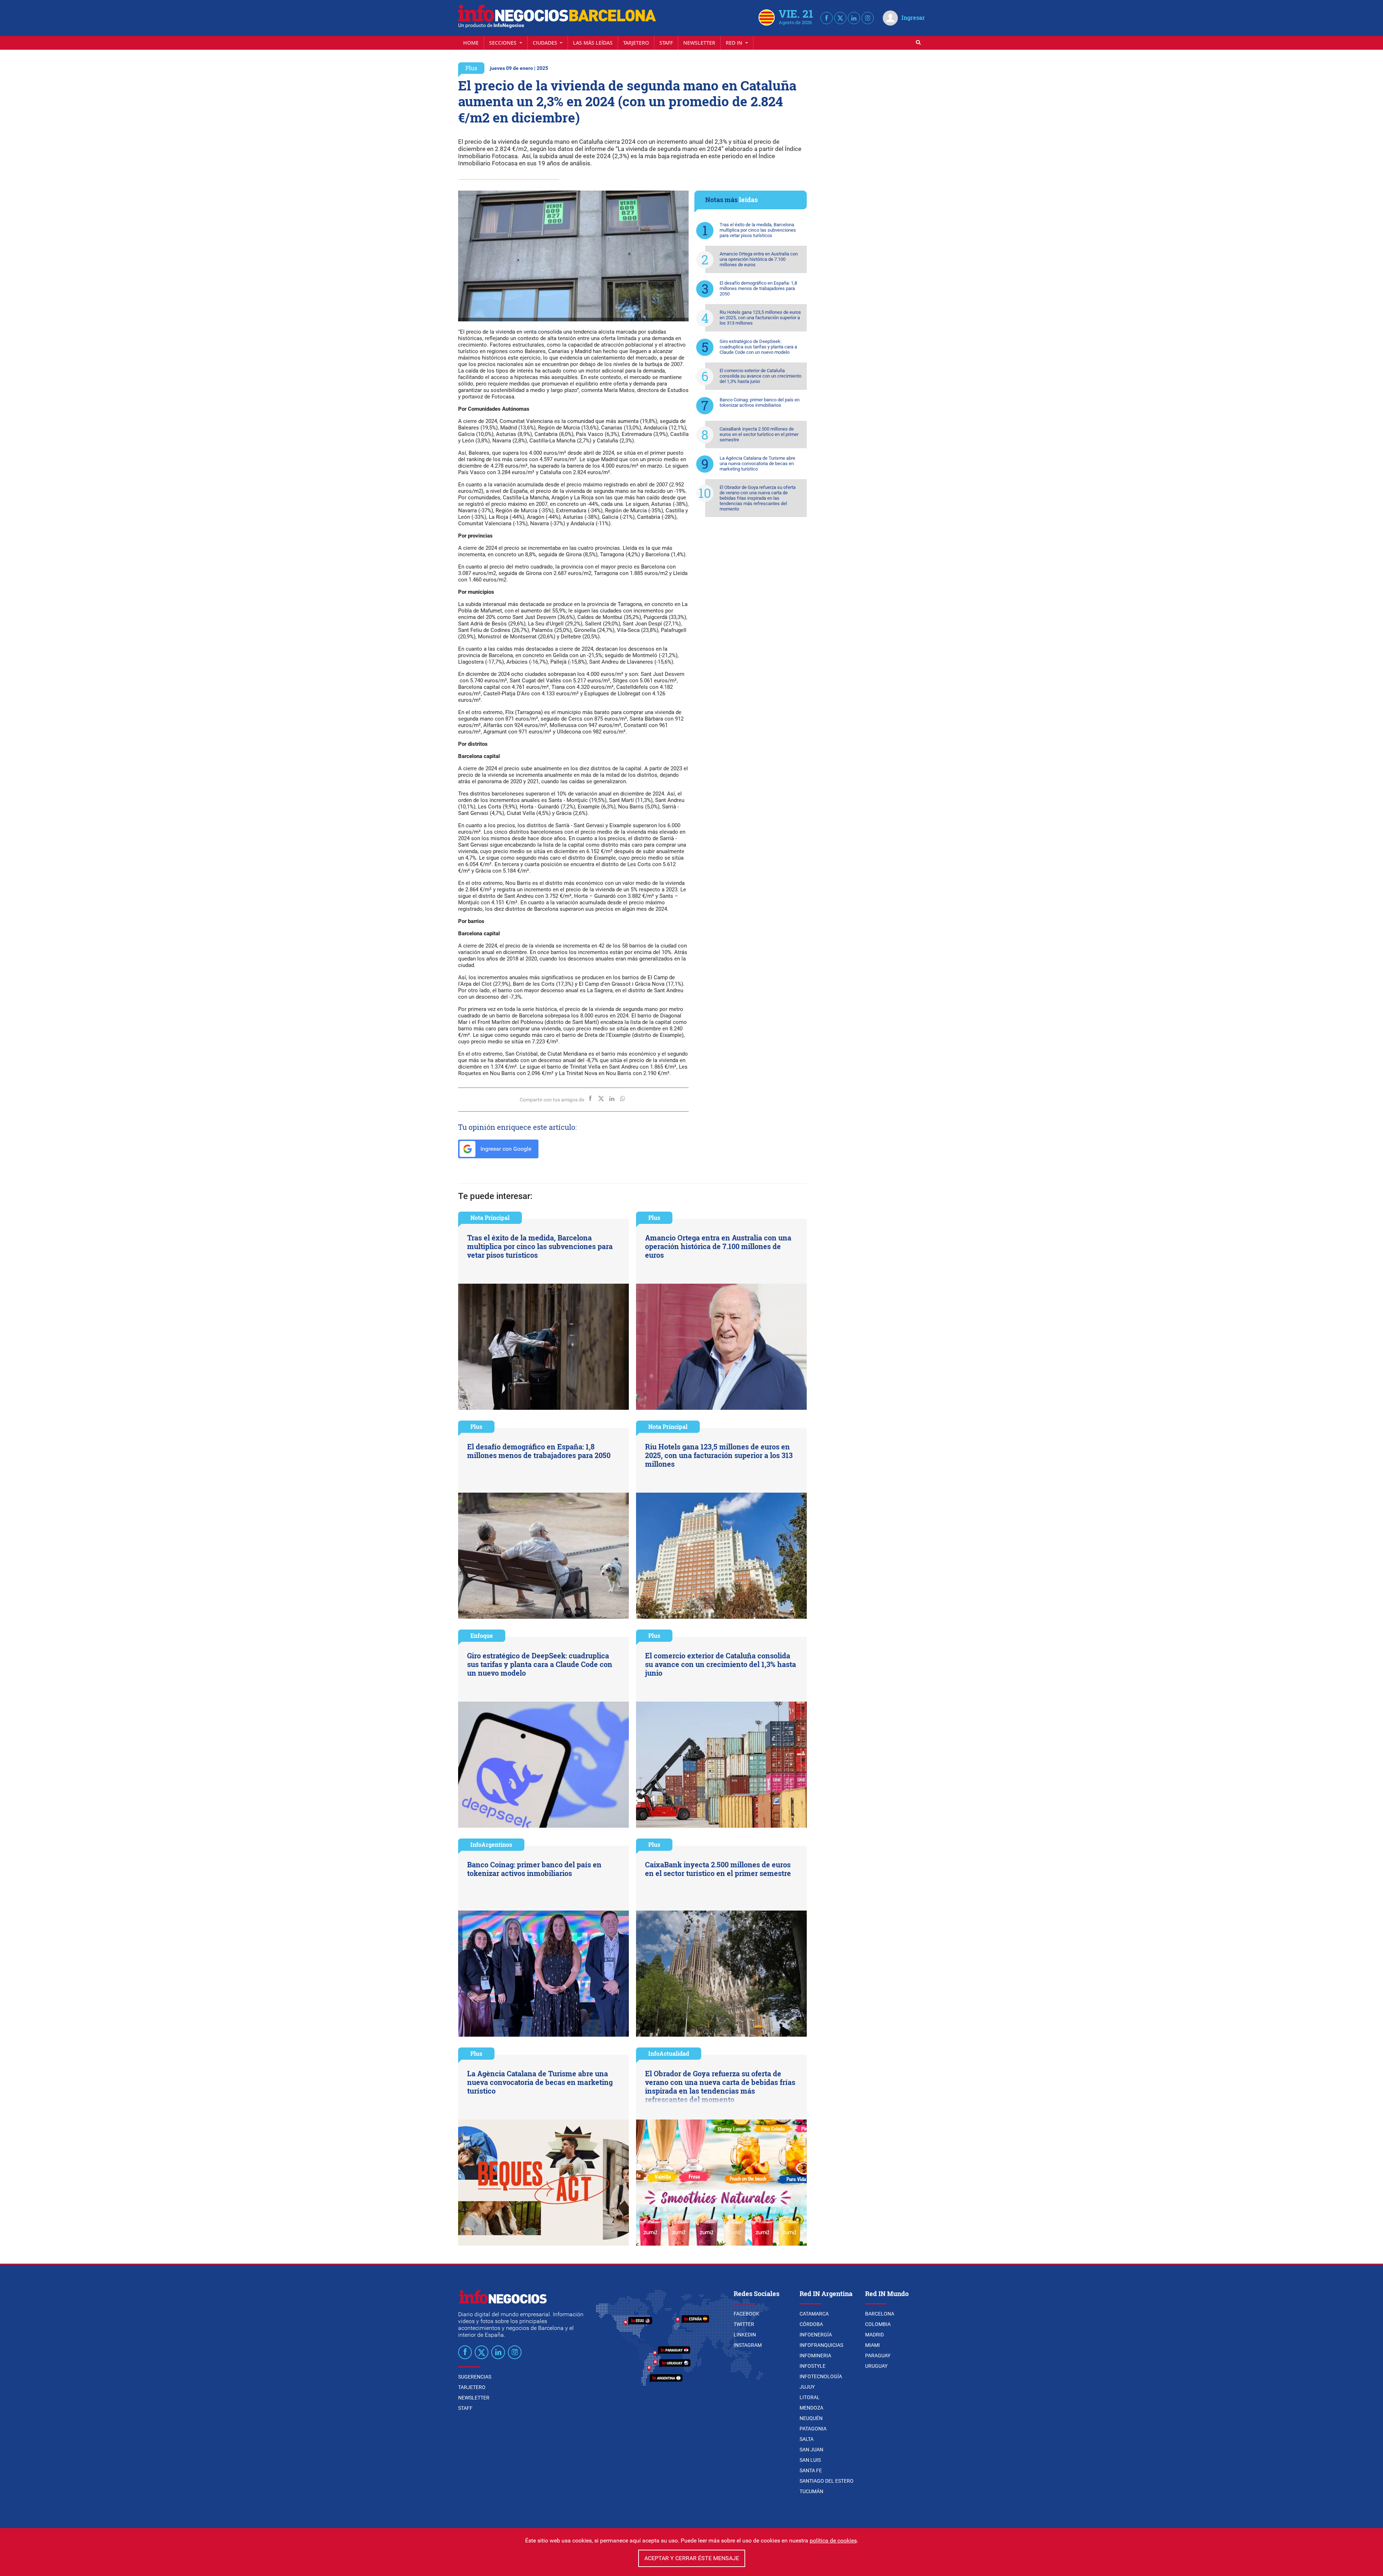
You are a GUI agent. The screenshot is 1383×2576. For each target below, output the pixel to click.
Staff (666, 43)
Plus (471, 68)
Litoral (810, 2397)
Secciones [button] (503, 43)
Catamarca (814, 2314)
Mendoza (811, 2408)
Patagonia (813, 2429)
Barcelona (880, 2314)
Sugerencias (475, 2377)
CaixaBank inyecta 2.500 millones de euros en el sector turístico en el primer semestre (759, 434)
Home (471, 43)
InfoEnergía (816, 2335)
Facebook (746, 2314)
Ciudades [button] (546, 43)
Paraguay (878, 2356)
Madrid (874, 2335)
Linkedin (745, 2335)
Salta (807, 2439)
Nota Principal (490, 1218)
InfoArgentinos (491, 1844)
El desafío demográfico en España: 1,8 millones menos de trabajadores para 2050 (758, 288)
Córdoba (811, 2324)
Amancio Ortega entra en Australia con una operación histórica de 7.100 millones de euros (759, 259)
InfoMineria (815, 2356)
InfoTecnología (821, 2376)
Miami (872, 2345)
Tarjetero (636, 43)
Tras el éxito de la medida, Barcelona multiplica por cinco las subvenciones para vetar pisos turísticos (758, 230)
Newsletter (699, 43)
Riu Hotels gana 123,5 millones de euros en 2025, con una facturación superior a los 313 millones (760, 318)
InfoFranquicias (821, 2345)
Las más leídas (593, 43)
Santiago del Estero (827, 2481)
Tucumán (811, 2491)
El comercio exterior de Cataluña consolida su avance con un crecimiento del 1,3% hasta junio (760, 376)
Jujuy (807, 2387)
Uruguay (876, 2366)
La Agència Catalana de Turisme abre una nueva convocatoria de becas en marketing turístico (757, 463)
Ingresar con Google (505, 1149)
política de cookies (833, 2541)
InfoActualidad (669, 2053)
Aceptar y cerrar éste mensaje (692, 2558)
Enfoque (482, 1635)
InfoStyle (813, 2366)
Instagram (748, 2345)
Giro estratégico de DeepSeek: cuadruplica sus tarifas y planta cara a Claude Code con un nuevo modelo (758, 347)
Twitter (744, 2324)
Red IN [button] (735, 43)
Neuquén (811, 2418)
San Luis (810, 2460)
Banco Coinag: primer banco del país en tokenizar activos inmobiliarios (760, 402)
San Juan (811, 2450)
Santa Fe (811, 2470)
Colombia (878, 2324)
